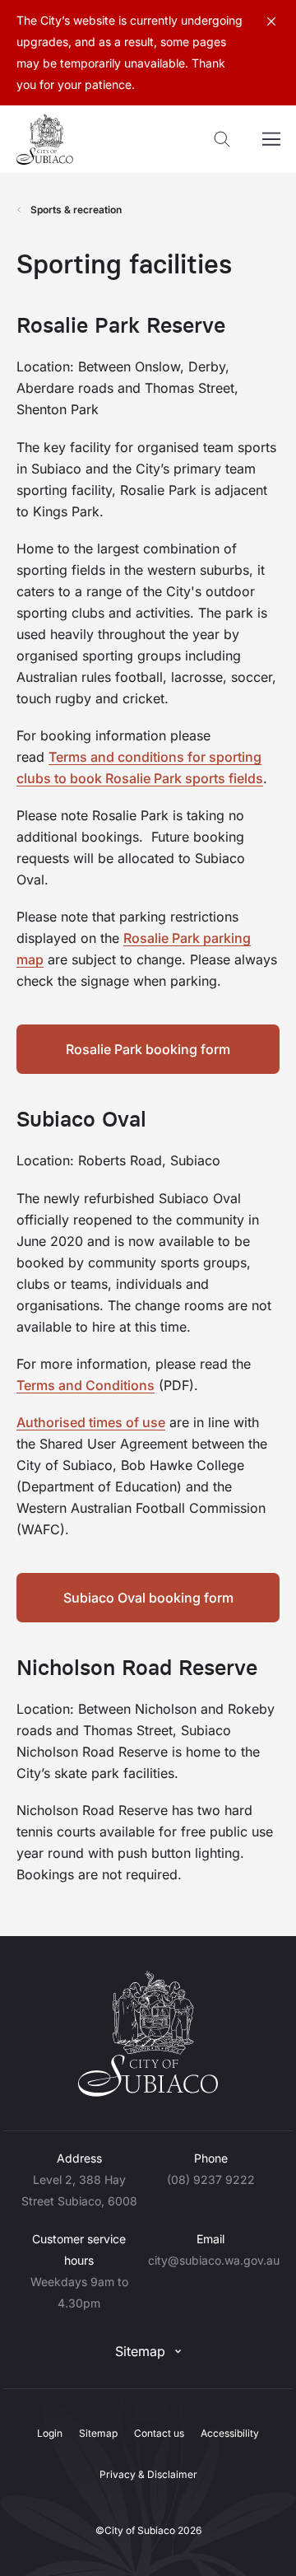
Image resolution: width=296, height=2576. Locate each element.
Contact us (159, 2433)
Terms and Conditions (86, 1385)
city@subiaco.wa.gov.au (214, 2260)
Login (50, 2433)
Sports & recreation (76, 210)
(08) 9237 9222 (211, 2179)
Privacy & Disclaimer (148, 2474)
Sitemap (140, 2351)
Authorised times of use (91, 1422)
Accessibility (230, 2433)
